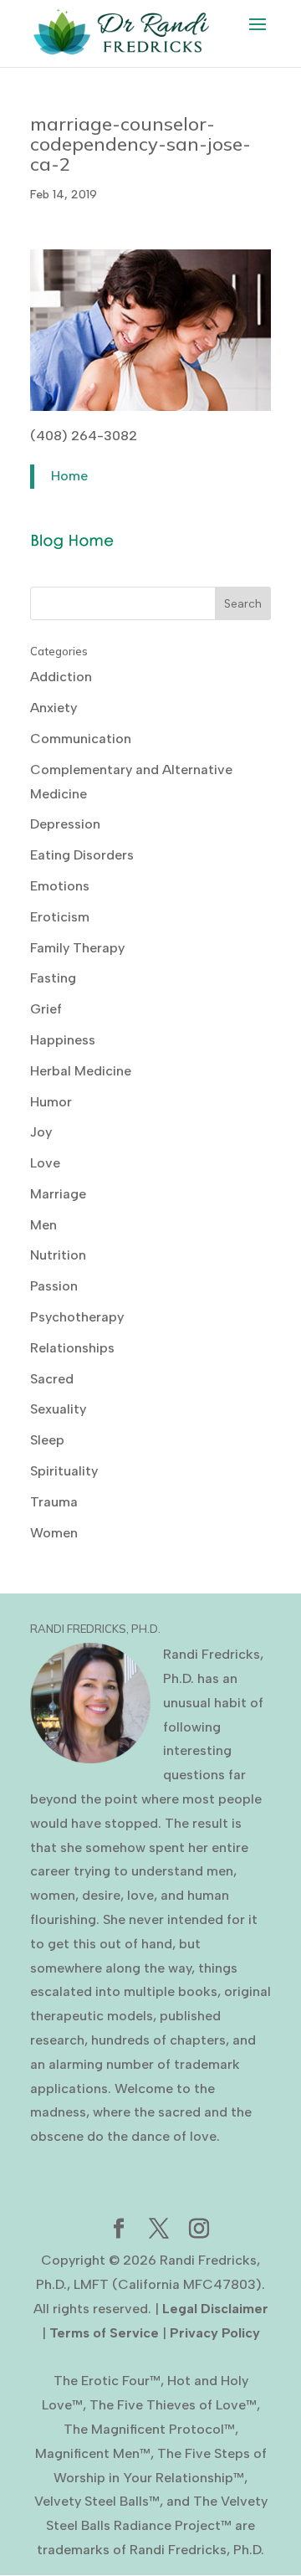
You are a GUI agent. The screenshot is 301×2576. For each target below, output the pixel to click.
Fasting (53, 978)
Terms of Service (104, 2333)
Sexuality (58, 1409)
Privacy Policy (215, 2333)
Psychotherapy (77, 1317)
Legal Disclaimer (215, 2309)
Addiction (61, 677)
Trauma (54, 1502)
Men (43, 1225)
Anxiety (54, 708)
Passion (54, 1286)
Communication (81, 739)
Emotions (60, 886)
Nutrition (58, 1255)
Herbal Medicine (81, 1071)
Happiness (63, 1040)
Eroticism (60, 917)
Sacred (52, 1379)
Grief (46, 1009)
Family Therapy (77, 948)
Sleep (47, 1440)
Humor (51, 1102)
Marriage (58, 1194)
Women (54, 1533)
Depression (65, 824)
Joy (41, 1132)
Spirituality (64, 1471)
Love (45, 1163)
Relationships (72, 1348)
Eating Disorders (82, 855)
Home (69, 476)
